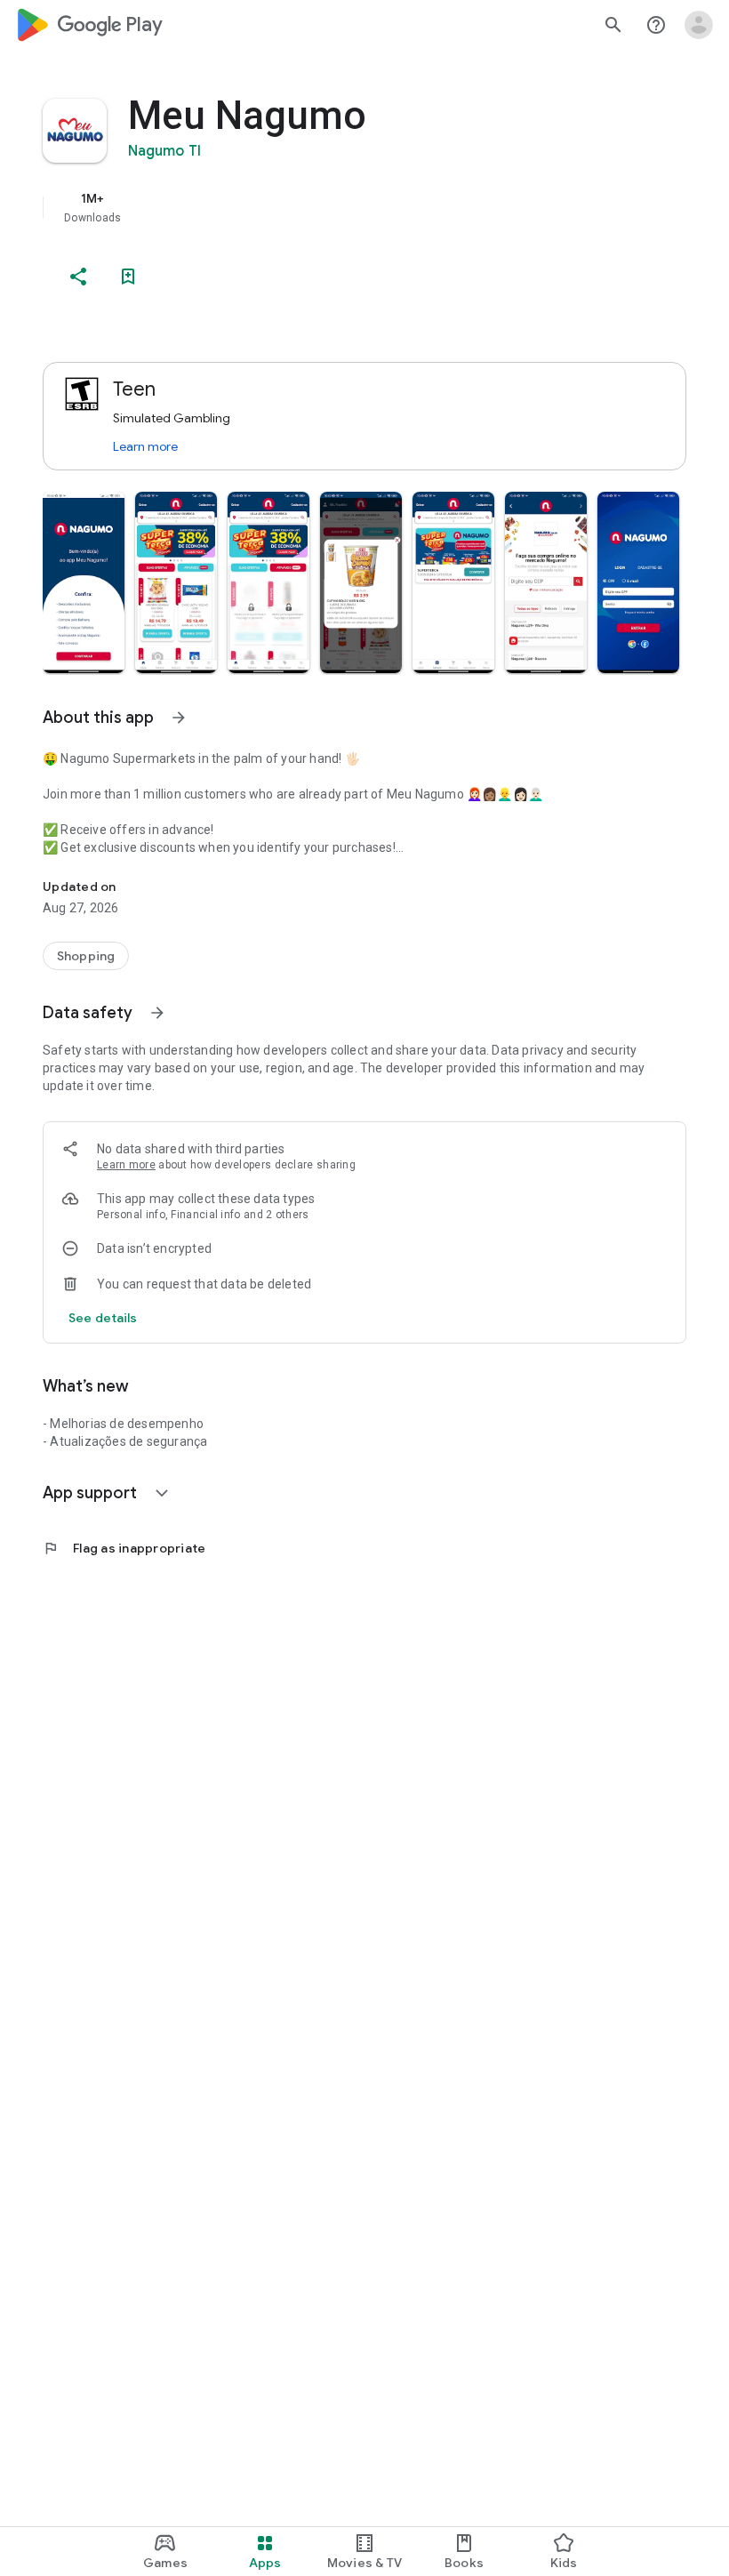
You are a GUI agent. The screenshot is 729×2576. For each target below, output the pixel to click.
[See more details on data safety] (103, 1318)
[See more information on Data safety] (157, 1013)
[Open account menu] (699, 25)
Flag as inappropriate (124, 1548)
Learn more (145, 446)
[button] (84, 582)
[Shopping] (86, 956)
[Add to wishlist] (128, 277)
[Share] (78, 277)
